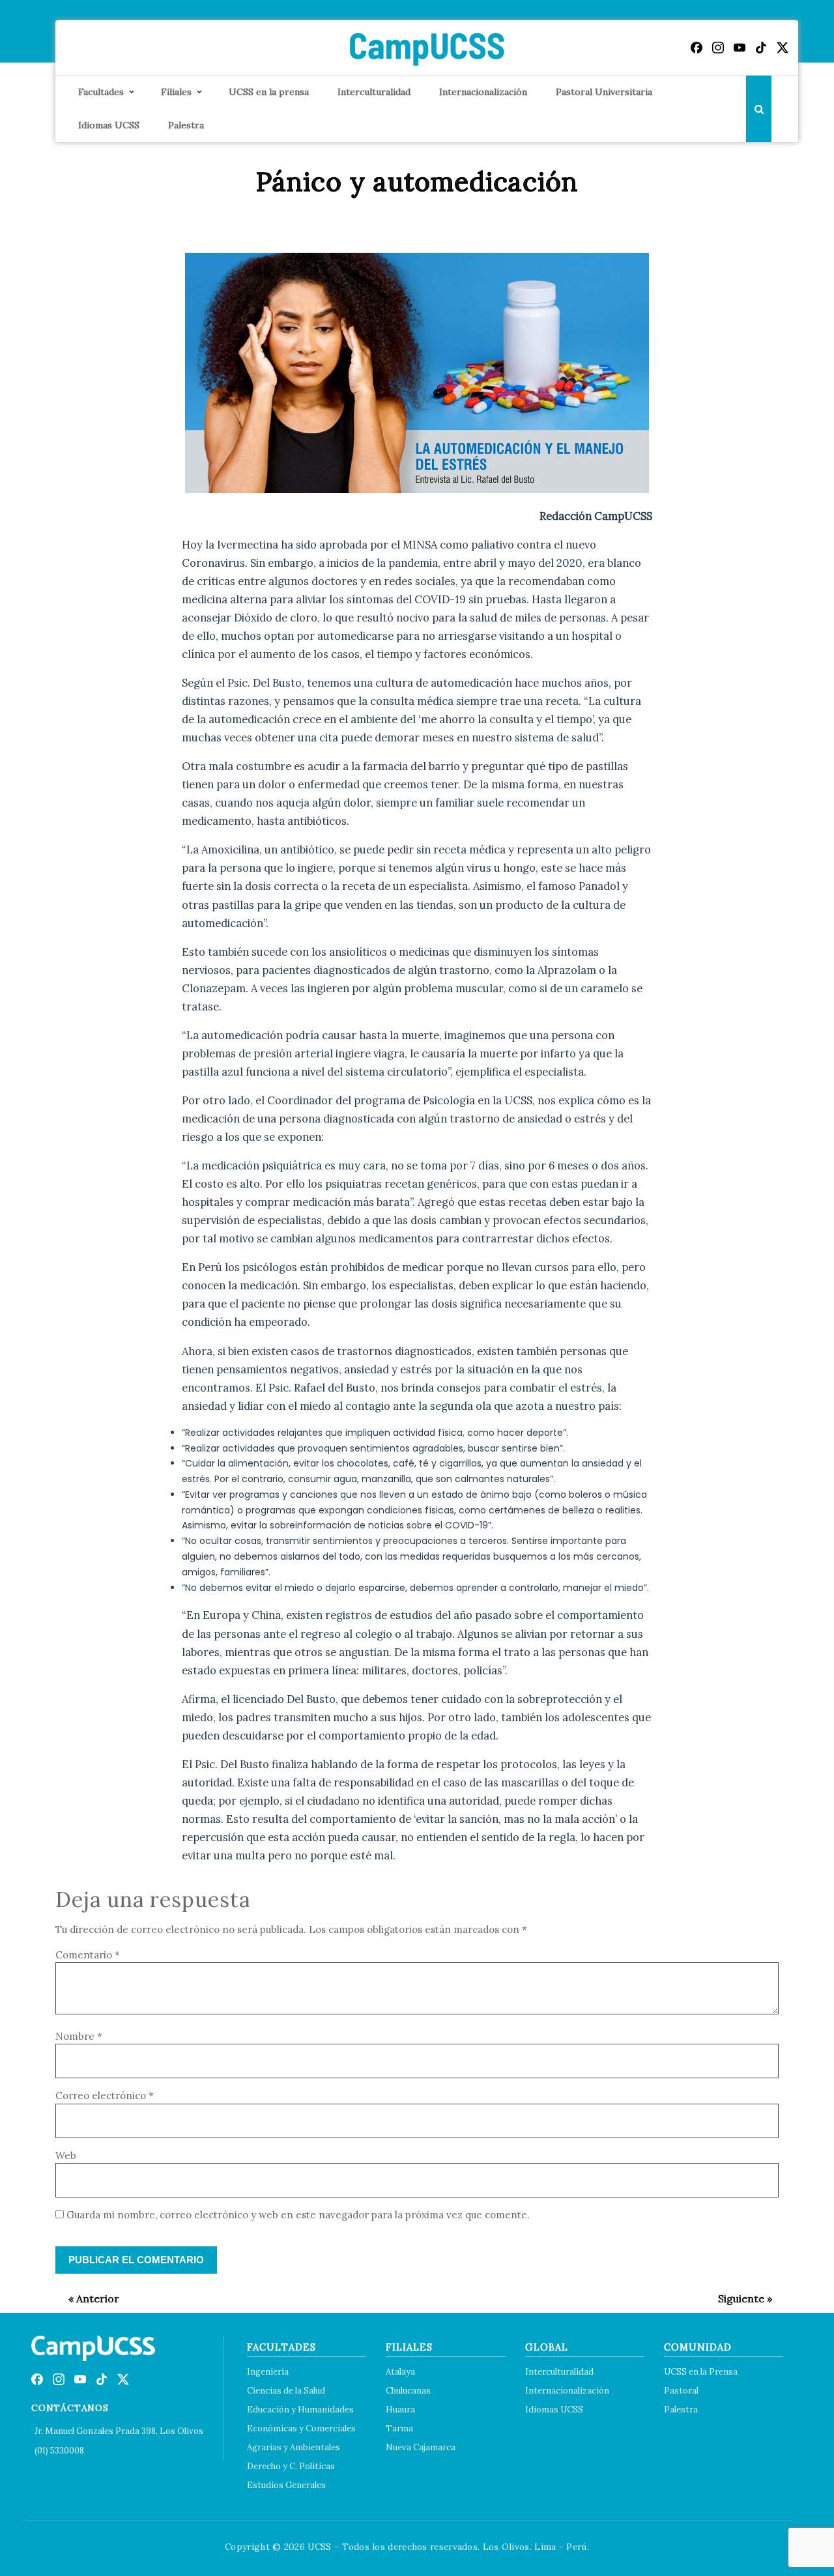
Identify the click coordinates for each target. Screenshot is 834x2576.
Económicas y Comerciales (301, 2428)
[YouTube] (740, 48)
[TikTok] (761, 48)
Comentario (88, 1955)
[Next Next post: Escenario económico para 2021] (739, 2298)
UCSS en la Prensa (701, 2372)
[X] (783, 48)
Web (66, 2155)
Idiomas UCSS (109, 125)
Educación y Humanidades (300, 2410)
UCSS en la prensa (269, 92)
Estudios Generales (286, 2485)
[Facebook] (697, 48)
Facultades (101, 92)
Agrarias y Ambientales (294, 2447)
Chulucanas (408, 2391)
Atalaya (400, 2372)
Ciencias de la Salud (286, 2391)
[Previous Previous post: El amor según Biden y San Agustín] (87, 2298)
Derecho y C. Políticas (291, 2466)
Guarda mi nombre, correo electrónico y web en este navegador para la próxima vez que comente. (298, 2215)
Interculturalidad (374, 92)
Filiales (176, 92)
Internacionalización (483, 92)
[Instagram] (718, 48)
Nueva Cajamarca (421, 2447)
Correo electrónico (105, 2096)
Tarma (399, 2428)
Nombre (79, 2036)
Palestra (186, 125)
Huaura (400, 2410)
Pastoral (681, 2391)
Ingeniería (268, 2372)
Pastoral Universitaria (604, 92)
